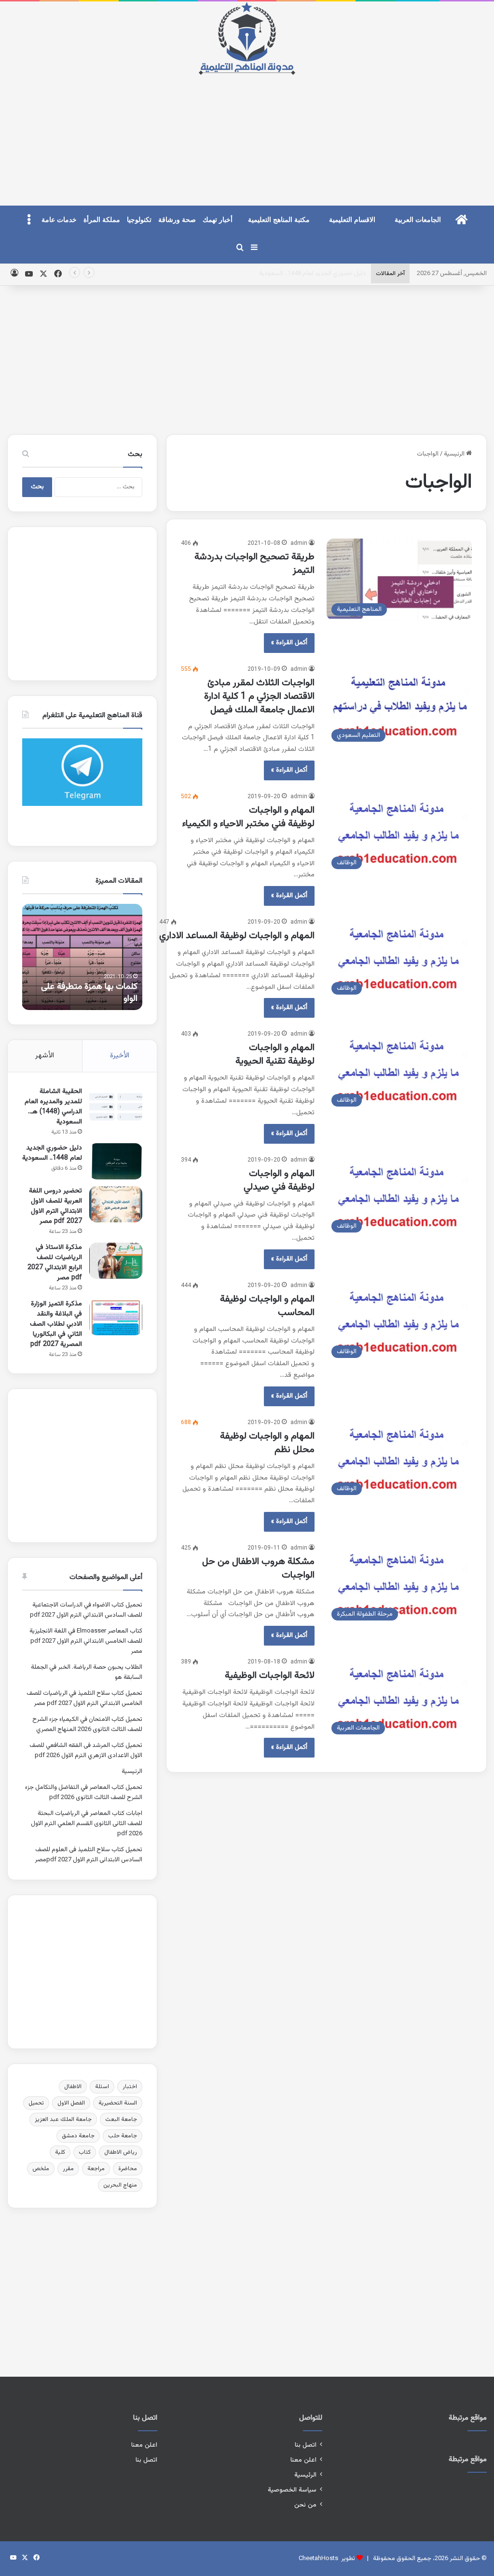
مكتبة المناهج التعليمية (279, 220)
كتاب (85, 2152)
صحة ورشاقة (177, 220)
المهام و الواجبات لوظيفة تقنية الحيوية (275, 1054)
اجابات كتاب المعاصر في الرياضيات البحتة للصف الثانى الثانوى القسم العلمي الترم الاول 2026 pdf (87, 1824)
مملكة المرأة (102, 220)
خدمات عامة (59, 220)
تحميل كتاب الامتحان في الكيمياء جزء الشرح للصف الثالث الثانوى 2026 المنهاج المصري (87, 1724)
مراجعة (96, 2169)
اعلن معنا (303, 2460)
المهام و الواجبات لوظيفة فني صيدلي (279, 1180)
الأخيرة (120, 1056)
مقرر (68, 2169)
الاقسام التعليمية (352, 220)
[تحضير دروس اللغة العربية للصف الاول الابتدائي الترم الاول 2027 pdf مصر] (116, 1204)
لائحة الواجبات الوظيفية (270, 1676)
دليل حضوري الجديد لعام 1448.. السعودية (52, 1153)
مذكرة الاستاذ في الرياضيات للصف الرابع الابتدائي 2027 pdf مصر (55, 1263)
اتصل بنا (306, 2445)
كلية (60, 2152)
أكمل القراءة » (289, 643)
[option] (82, 957)
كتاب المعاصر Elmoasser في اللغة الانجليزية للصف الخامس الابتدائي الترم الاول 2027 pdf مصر (86, 1641)
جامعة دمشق (78, 2136)
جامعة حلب (123, 2136)
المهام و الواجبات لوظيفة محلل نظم (267, 1443)
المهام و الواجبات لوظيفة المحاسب (267, 1306)
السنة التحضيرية (118, 2103)
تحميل (36, 2103)
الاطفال (73, 2087)
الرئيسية (455, 454)
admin (299, 543)
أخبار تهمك (218, 220)
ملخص (41, 2169)
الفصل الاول (71, 2103)
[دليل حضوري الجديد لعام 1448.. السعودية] (116, 1161)
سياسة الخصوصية (292, 2490)
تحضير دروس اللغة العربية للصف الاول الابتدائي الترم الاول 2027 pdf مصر (274, 274)
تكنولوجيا (139, 220)
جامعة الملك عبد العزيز (63, 2119)
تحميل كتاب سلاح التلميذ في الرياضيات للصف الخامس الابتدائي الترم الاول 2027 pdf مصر (84, 1698)
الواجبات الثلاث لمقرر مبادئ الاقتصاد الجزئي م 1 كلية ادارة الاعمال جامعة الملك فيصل (259, 696)
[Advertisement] (247, 132)
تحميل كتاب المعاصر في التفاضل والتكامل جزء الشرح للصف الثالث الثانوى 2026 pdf (84, 1793)
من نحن (305, 2505)
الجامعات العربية (418, 220)
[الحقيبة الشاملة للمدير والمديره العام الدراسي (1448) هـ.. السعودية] (116, 1105)
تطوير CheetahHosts (327, 2559)
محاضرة (128, 2169)
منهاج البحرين (120, 2185)
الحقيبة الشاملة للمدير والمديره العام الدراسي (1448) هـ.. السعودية (53, 1107)
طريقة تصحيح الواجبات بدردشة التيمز (254, 564)
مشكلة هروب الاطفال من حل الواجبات (258, 1568)
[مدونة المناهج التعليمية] (247, 38)
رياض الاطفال (121, 2152)
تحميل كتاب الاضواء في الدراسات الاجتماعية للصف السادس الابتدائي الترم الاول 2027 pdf (86, 1610)
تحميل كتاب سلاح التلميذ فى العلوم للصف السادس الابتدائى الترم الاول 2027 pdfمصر (89, 1855)
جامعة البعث (121, 2119)
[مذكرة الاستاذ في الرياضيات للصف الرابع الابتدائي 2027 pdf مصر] (116, 1261)
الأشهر (45, 1056)
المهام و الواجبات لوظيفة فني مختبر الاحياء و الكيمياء (248, 817)
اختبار (130, 2087)
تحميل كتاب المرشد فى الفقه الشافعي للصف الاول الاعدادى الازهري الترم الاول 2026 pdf (86, 1751)
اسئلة (102, 2087)
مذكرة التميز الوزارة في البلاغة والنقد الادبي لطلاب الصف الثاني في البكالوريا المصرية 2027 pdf (56, 1324)
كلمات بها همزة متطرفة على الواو (89, 993)
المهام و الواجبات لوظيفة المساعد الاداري (237, 936)
